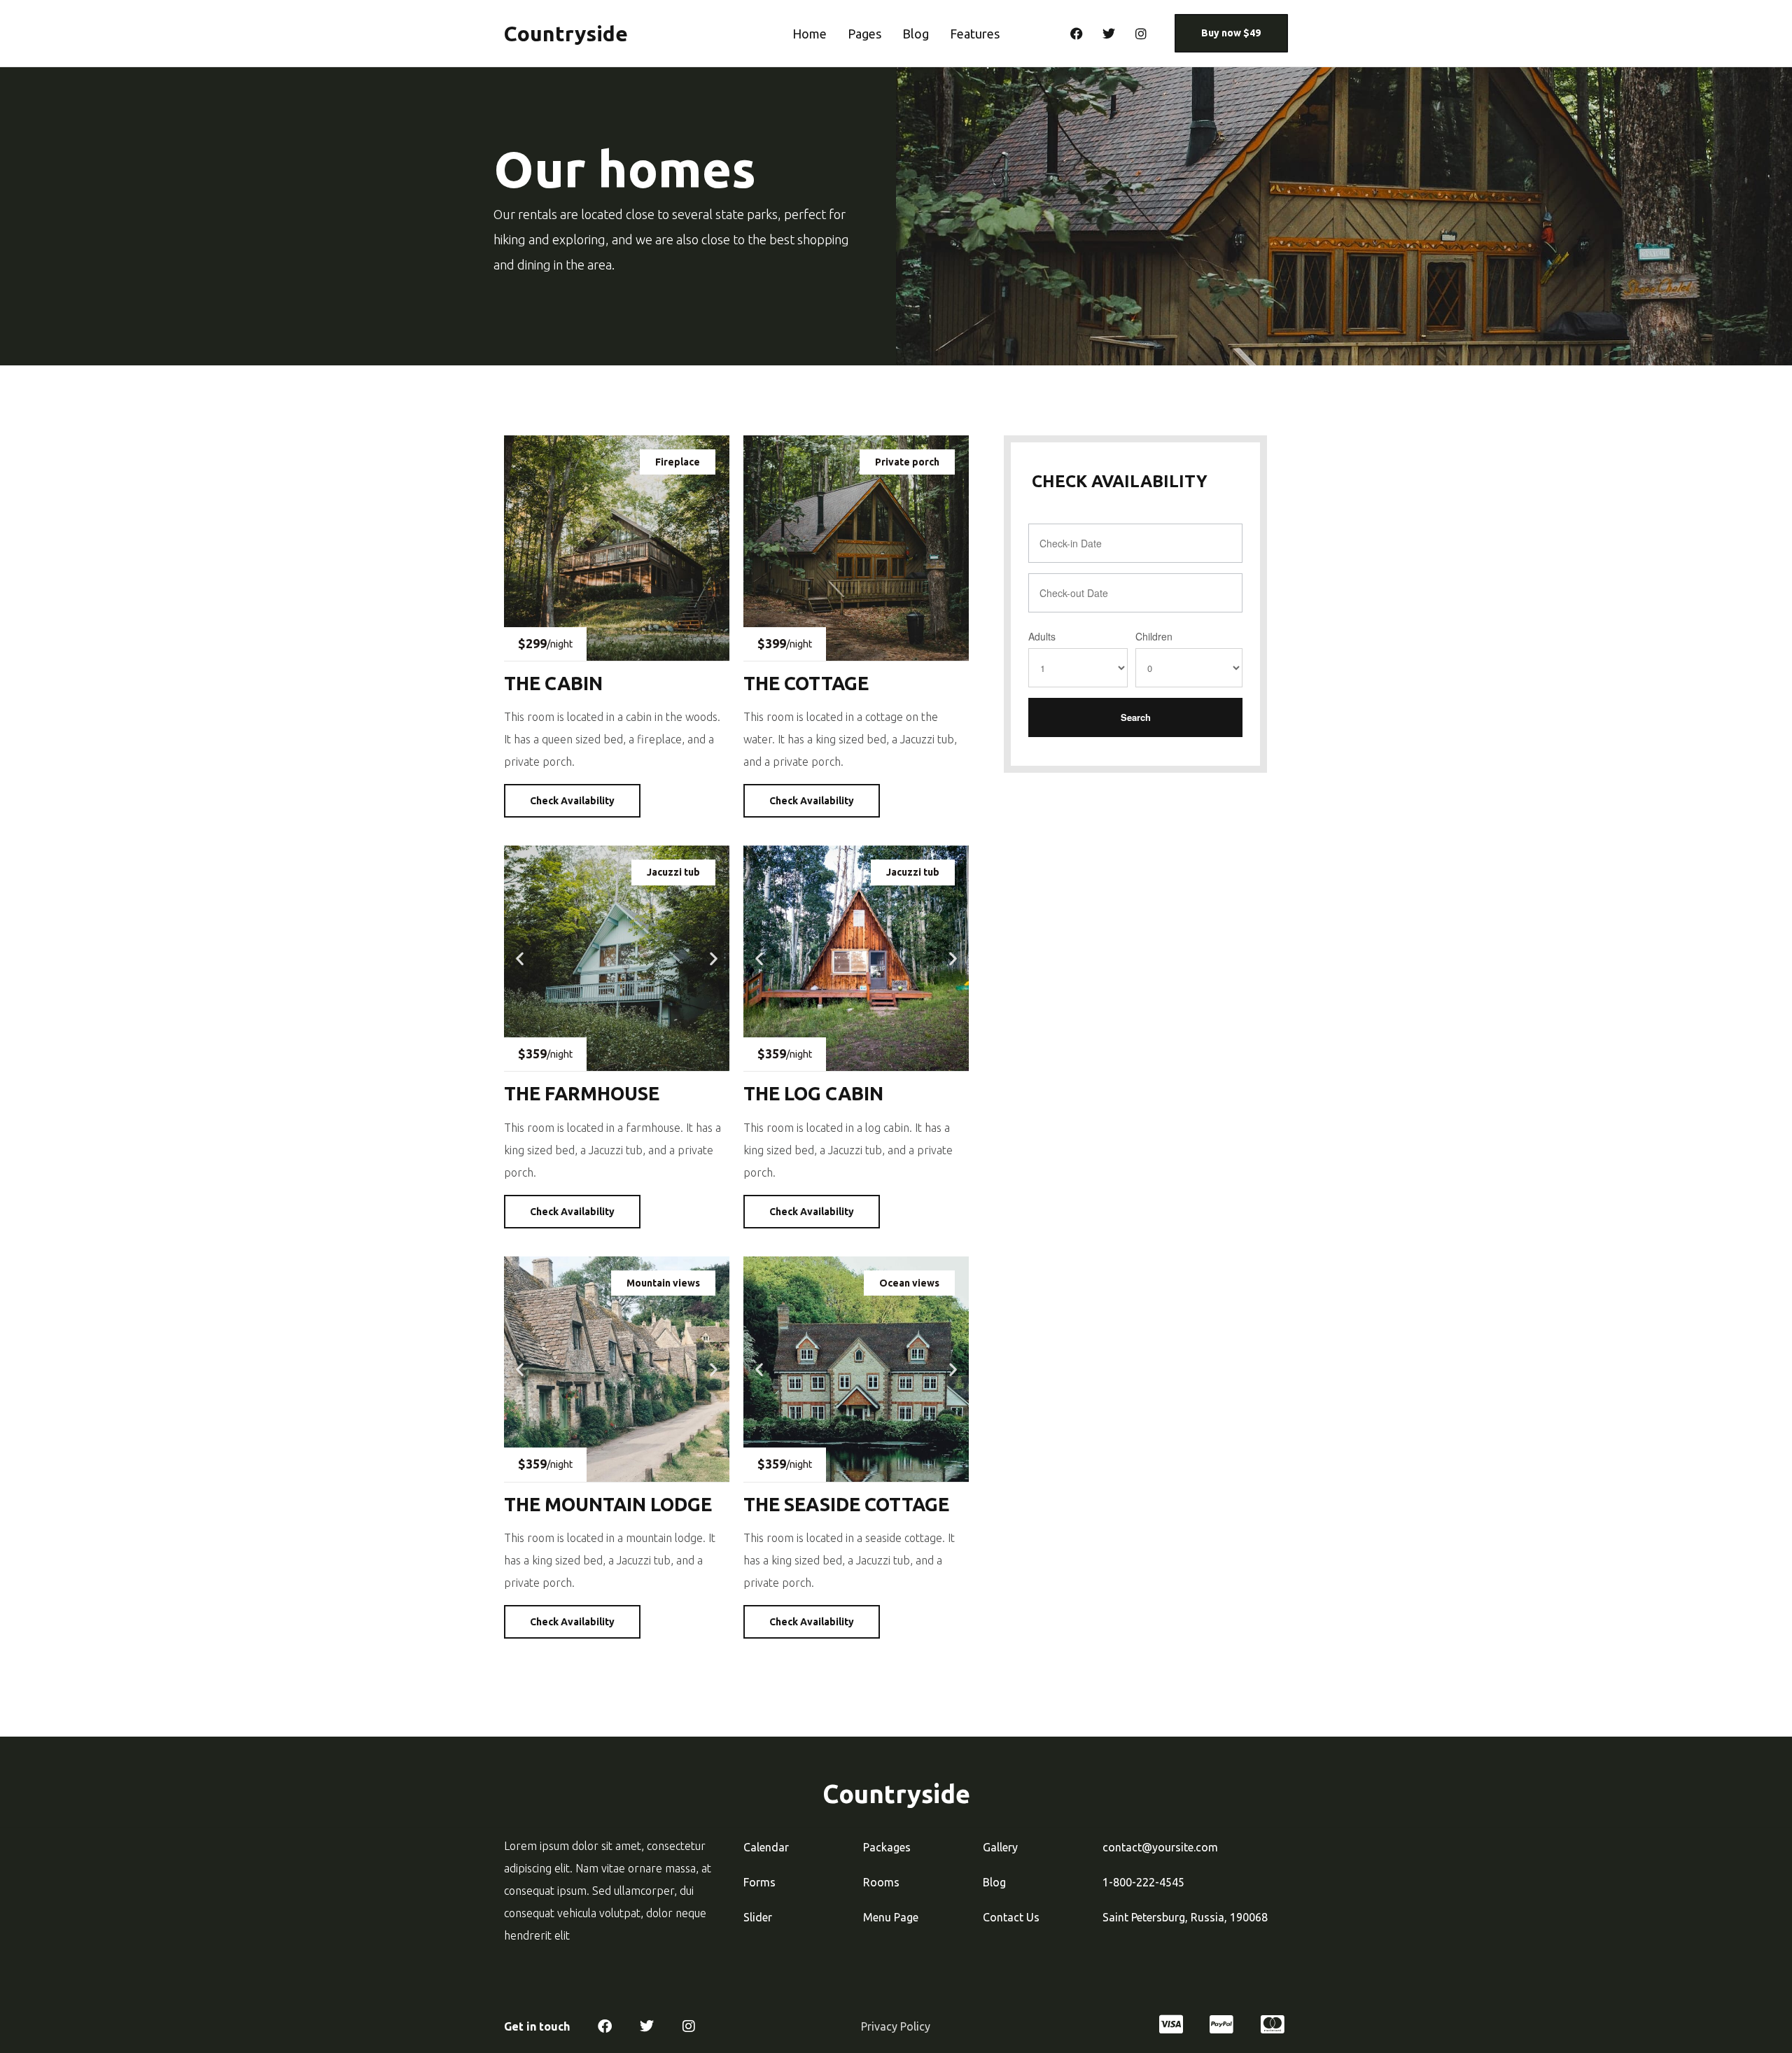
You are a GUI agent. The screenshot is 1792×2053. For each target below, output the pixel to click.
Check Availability (572, 801)
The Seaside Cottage (846, 1504)
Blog (916, 34)
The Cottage (806, 683)
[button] (520, 959)
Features (975, 34)
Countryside (566, 34)
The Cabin (553, 683)
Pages (864, 34)
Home (810, 34)
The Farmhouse (582, 1093)
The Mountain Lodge (608, 1504)
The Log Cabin (813, 1093)
